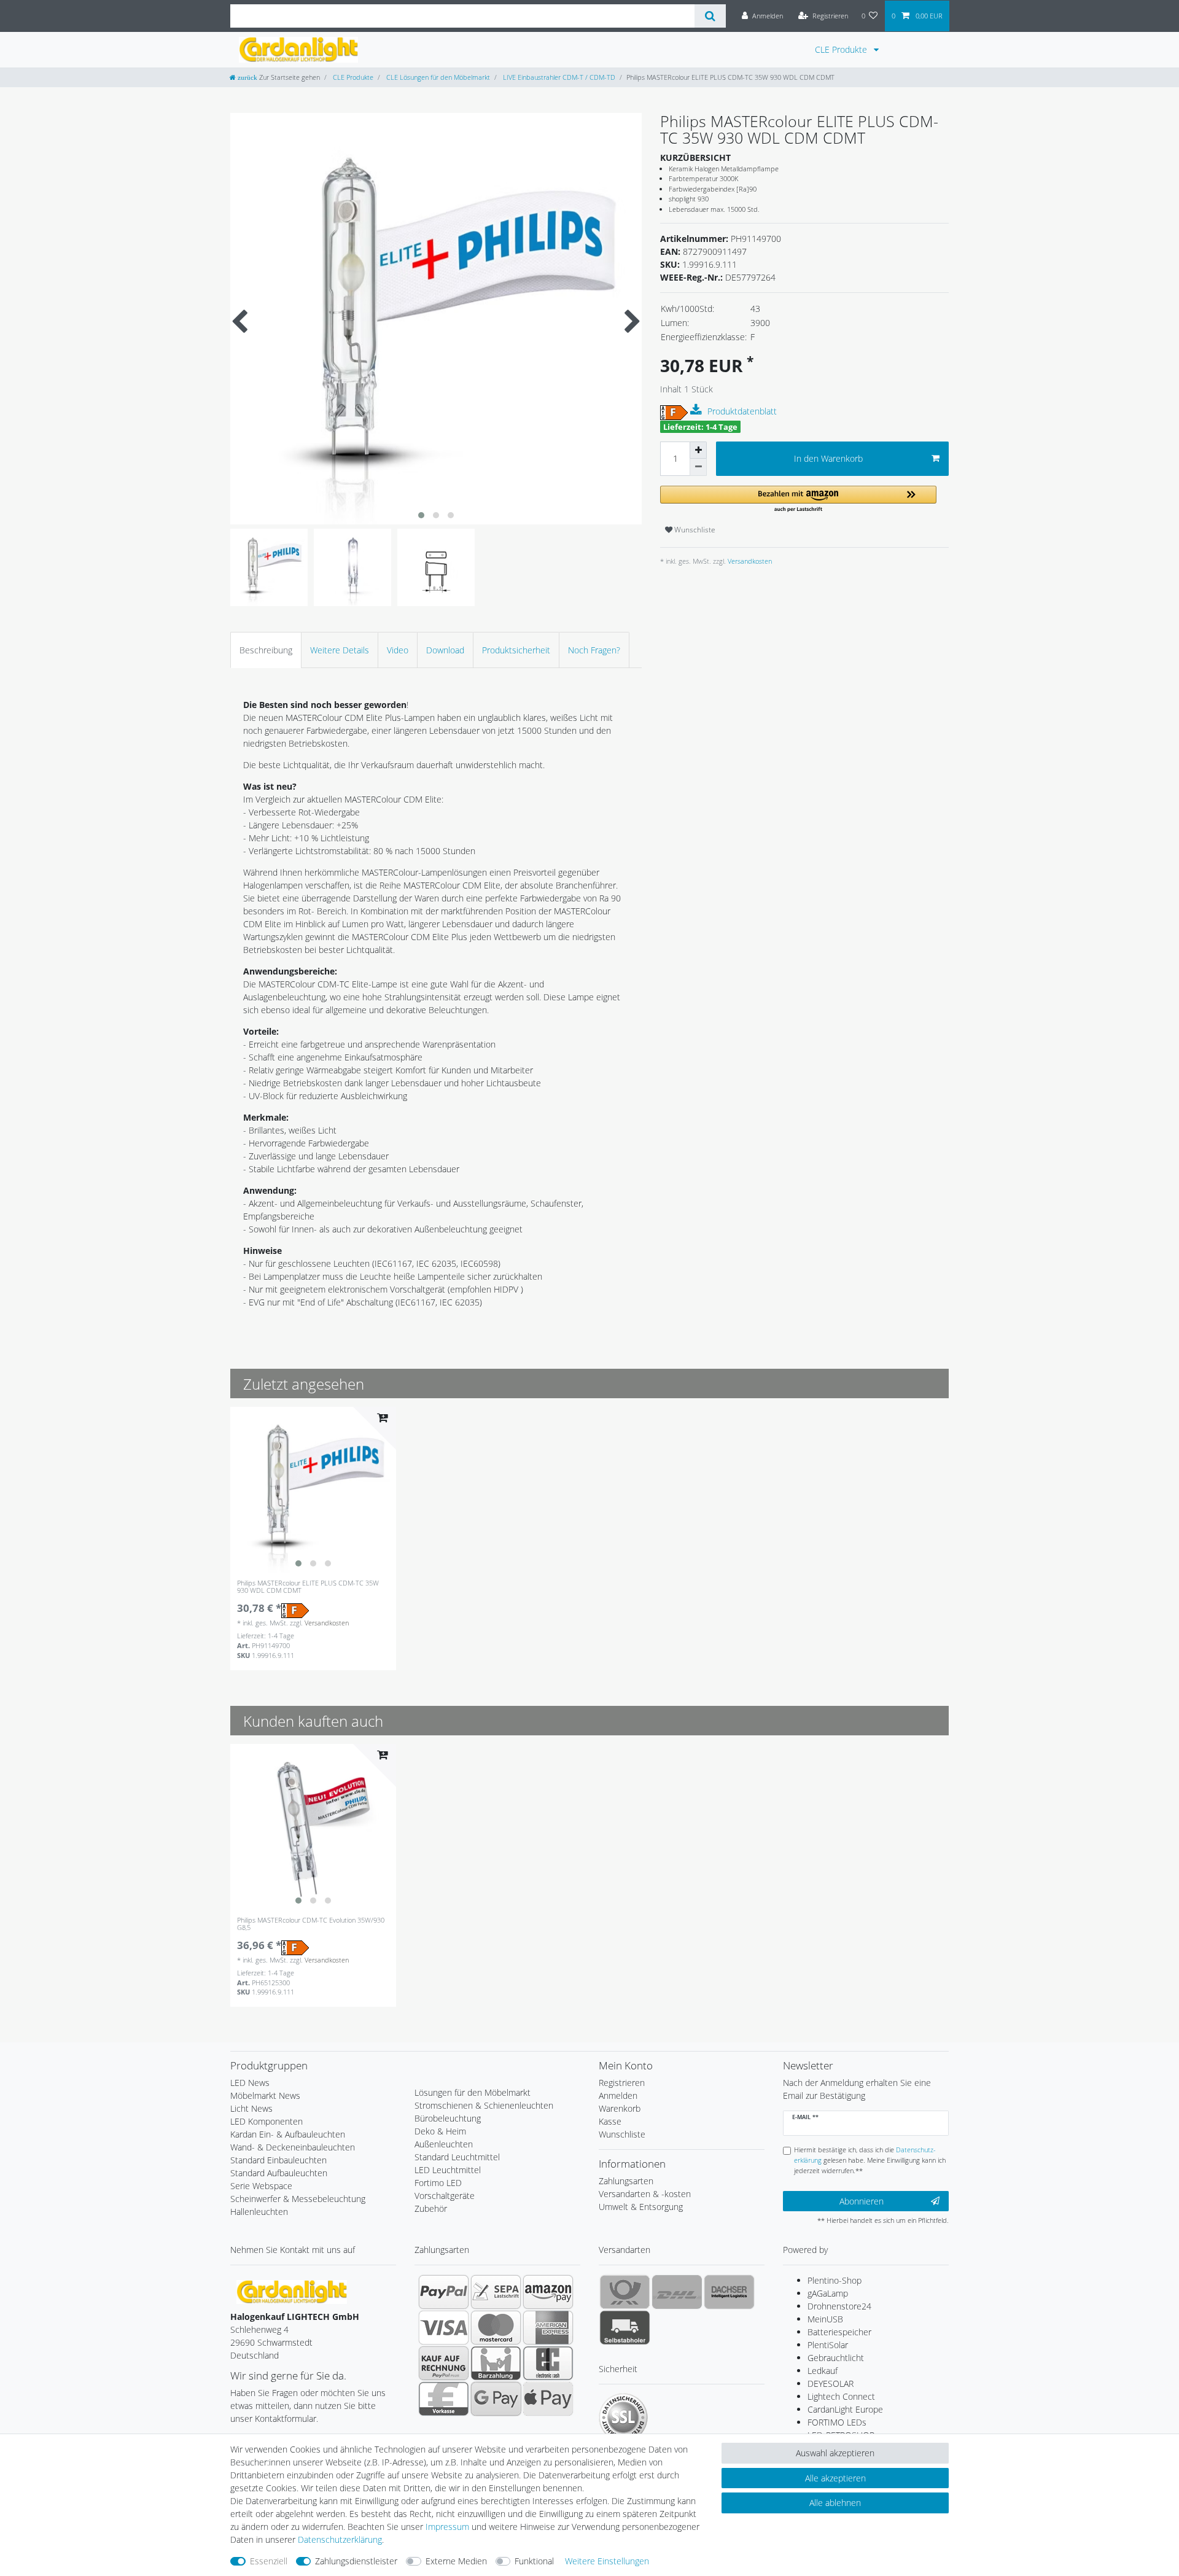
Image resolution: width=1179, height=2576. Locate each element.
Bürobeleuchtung (448, 2118)
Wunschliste (694, 530)
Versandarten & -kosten (645, 2194)
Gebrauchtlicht (836, 2358)
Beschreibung (266, 650)
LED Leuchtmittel (448, 2170)
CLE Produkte (842, 49)
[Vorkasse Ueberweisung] (444, 2399)
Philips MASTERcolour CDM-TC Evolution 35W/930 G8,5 (311, 1924)
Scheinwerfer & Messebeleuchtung (298, 2199)
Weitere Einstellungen (607, 2561)
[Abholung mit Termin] (625, 2327)
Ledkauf (823, 2371)
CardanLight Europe (845, 2409)
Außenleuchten (444, 2144)
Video (398, 650)
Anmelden (618, 2095)
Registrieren (622, 2083)
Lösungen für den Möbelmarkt (473, 2092)
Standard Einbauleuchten (278, 2160)
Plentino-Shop (835, 2280)
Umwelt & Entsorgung (641, 2207)
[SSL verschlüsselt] (623, 2418)
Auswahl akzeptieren (835, 2453)
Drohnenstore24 (839, 2306)
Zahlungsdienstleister (356, 2561)
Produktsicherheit (516, 650)
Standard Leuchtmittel (457, 2157)
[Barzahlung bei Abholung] (496, 2363)
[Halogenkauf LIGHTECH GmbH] (292, 2291)
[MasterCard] (496, 2327)
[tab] (266, 650)
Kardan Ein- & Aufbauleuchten (288, 2134)
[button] (798, 500)
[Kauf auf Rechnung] (444, 2363)
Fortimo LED (438, 2183)
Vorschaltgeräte (445, 2196)
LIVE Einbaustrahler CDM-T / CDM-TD (558, 77)
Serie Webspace (261, 2186)
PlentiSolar (828, 2345)
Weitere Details (340, 650)
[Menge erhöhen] (698, 450)
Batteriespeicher (839, 2332)
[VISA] (444, 2327)
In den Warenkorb (828, 458)
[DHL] (677, 2292)
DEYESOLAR (831, 2383)
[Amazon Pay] (548, 2292)
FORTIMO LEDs (837, 2422)
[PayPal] (444, 2292)
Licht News (251, 2108)
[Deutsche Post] (625, 2292)
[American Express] (548, 2327)
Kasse (610, 2121)
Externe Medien (456, 2561)
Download (445, 650)
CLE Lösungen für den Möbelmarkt (437, 77)
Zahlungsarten (626, 2181)
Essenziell (269, 2561)
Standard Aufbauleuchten (279, 2173)
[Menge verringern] (698, 467)
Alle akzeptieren (835, 2478)
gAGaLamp (828, 2293)
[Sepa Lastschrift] (496, 2292)
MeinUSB (825, 2319)
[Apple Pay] (548, 2399)
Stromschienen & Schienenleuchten (484, 2105)
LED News (250, 2083)
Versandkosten (749, 561)
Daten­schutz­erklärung (340, 2539)
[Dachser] (729, 2292)
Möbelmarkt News (265, 2095)
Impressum (447, 2527)
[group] (313, 1490)
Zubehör (431, 2208)
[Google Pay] (496, 2399)
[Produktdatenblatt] (698, 410)
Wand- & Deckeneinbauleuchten (293, 2147)
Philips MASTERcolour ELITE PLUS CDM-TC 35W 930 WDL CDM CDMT (308, 1587)
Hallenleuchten (259, 2212)
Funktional (534, 2561)
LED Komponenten (267, 2121)
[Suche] (710, 16)
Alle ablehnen (835, 2503)
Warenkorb (620, 2108)
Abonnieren (862, 2201)
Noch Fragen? (594, 650)
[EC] (548, 2363)
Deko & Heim (440, 2131)
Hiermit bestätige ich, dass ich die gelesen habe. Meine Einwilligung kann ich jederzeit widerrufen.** (870, 2160)
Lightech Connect (841, 2396)
